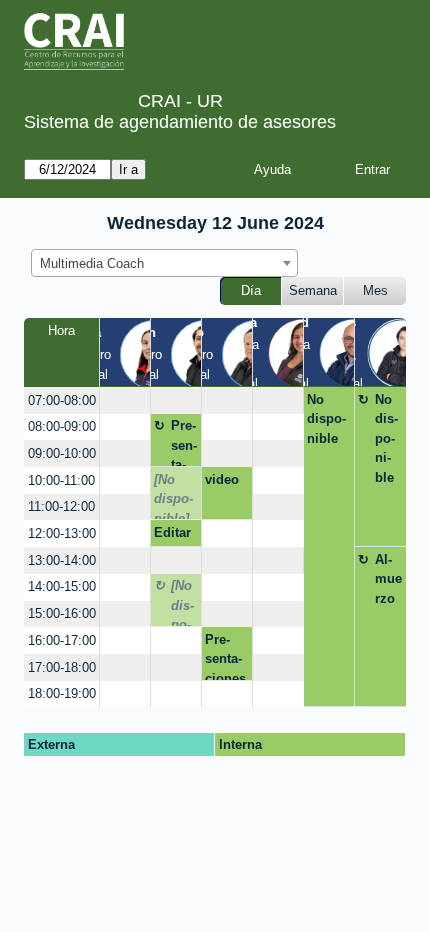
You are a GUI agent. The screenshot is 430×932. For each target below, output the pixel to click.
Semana (313, 290)
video (222, 479)
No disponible (326, 419)
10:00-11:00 (61, 480)
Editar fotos (172, 536)
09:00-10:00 (62, 453)
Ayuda (272, 169)
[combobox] (164, 263)
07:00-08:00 (62, 400)
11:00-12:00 (61, 506)
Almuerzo (388, 579)
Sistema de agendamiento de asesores (180, 122)
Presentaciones (225, 656)
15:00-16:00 (62, 613)
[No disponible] (173, 496)
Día (251, 290)
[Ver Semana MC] (302, 351)
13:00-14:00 (62, 560)
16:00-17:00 (62, 640)
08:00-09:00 (62, 426)
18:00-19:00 (62, 693)
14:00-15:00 (62, 586)
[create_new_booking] (125, 400)
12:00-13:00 (62, 533)
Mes (375, 290)
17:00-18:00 (62, 667)
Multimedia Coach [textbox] (92, 263)
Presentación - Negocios (184, 442)
